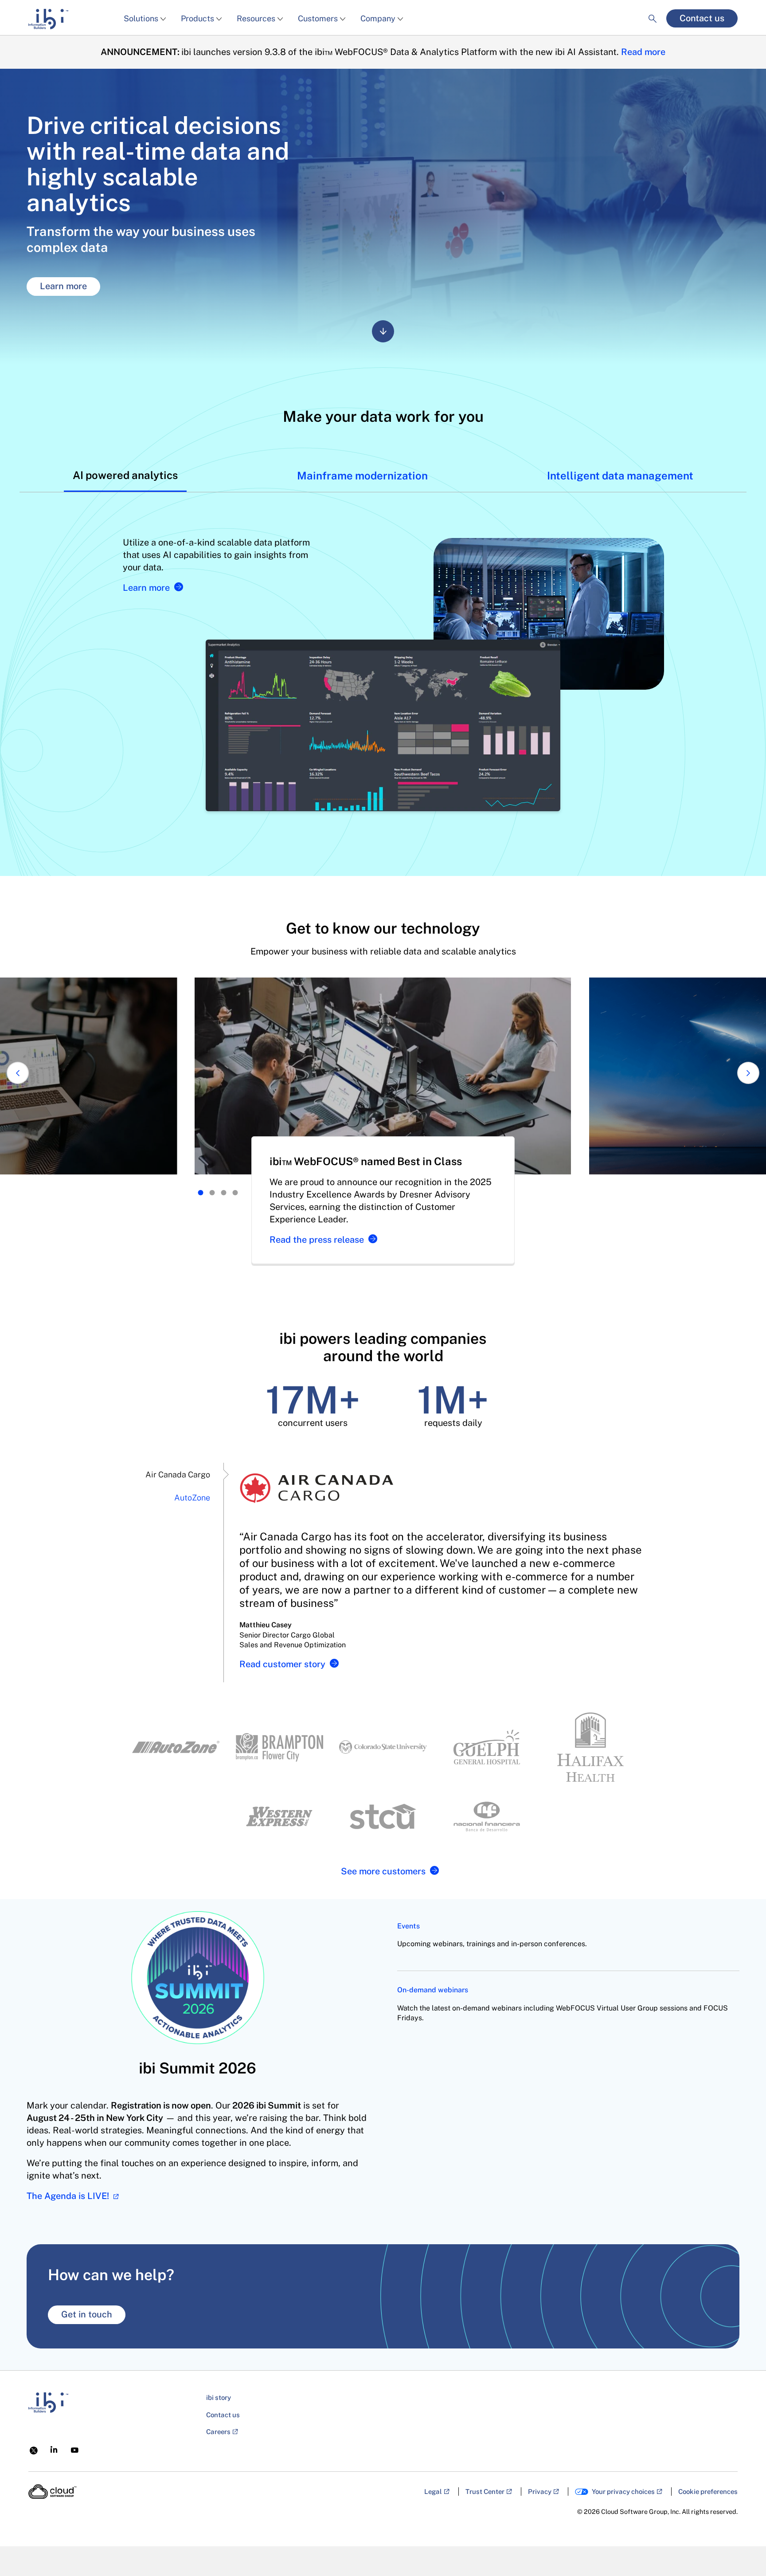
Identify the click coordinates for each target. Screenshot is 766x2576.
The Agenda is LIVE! (69, 2196)
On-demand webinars (433, 1990)
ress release (317, 1240)
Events (408, 1926)
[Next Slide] (748, 1073)
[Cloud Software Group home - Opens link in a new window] (53, 2492)
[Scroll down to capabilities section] (383, 331)
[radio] (201, 1193)
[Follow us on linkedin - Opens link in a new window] (54, 2449)
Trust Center (485, 2492)
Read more (643, 52)
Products (197, 18)
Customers (318, 18)
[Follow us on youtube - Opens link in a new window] (75, 2450)
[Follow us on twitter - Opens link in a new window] (34, 2450)
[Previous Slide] (18, 1073)
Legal (433, 2492)
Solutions (141, 18)
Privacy (540, 2492)
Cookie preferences (708, 2492)
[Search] (653, 11)
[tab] (125, 475)
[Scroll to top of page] (743, 2550)
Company (378, 18)
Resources (256, 18)
